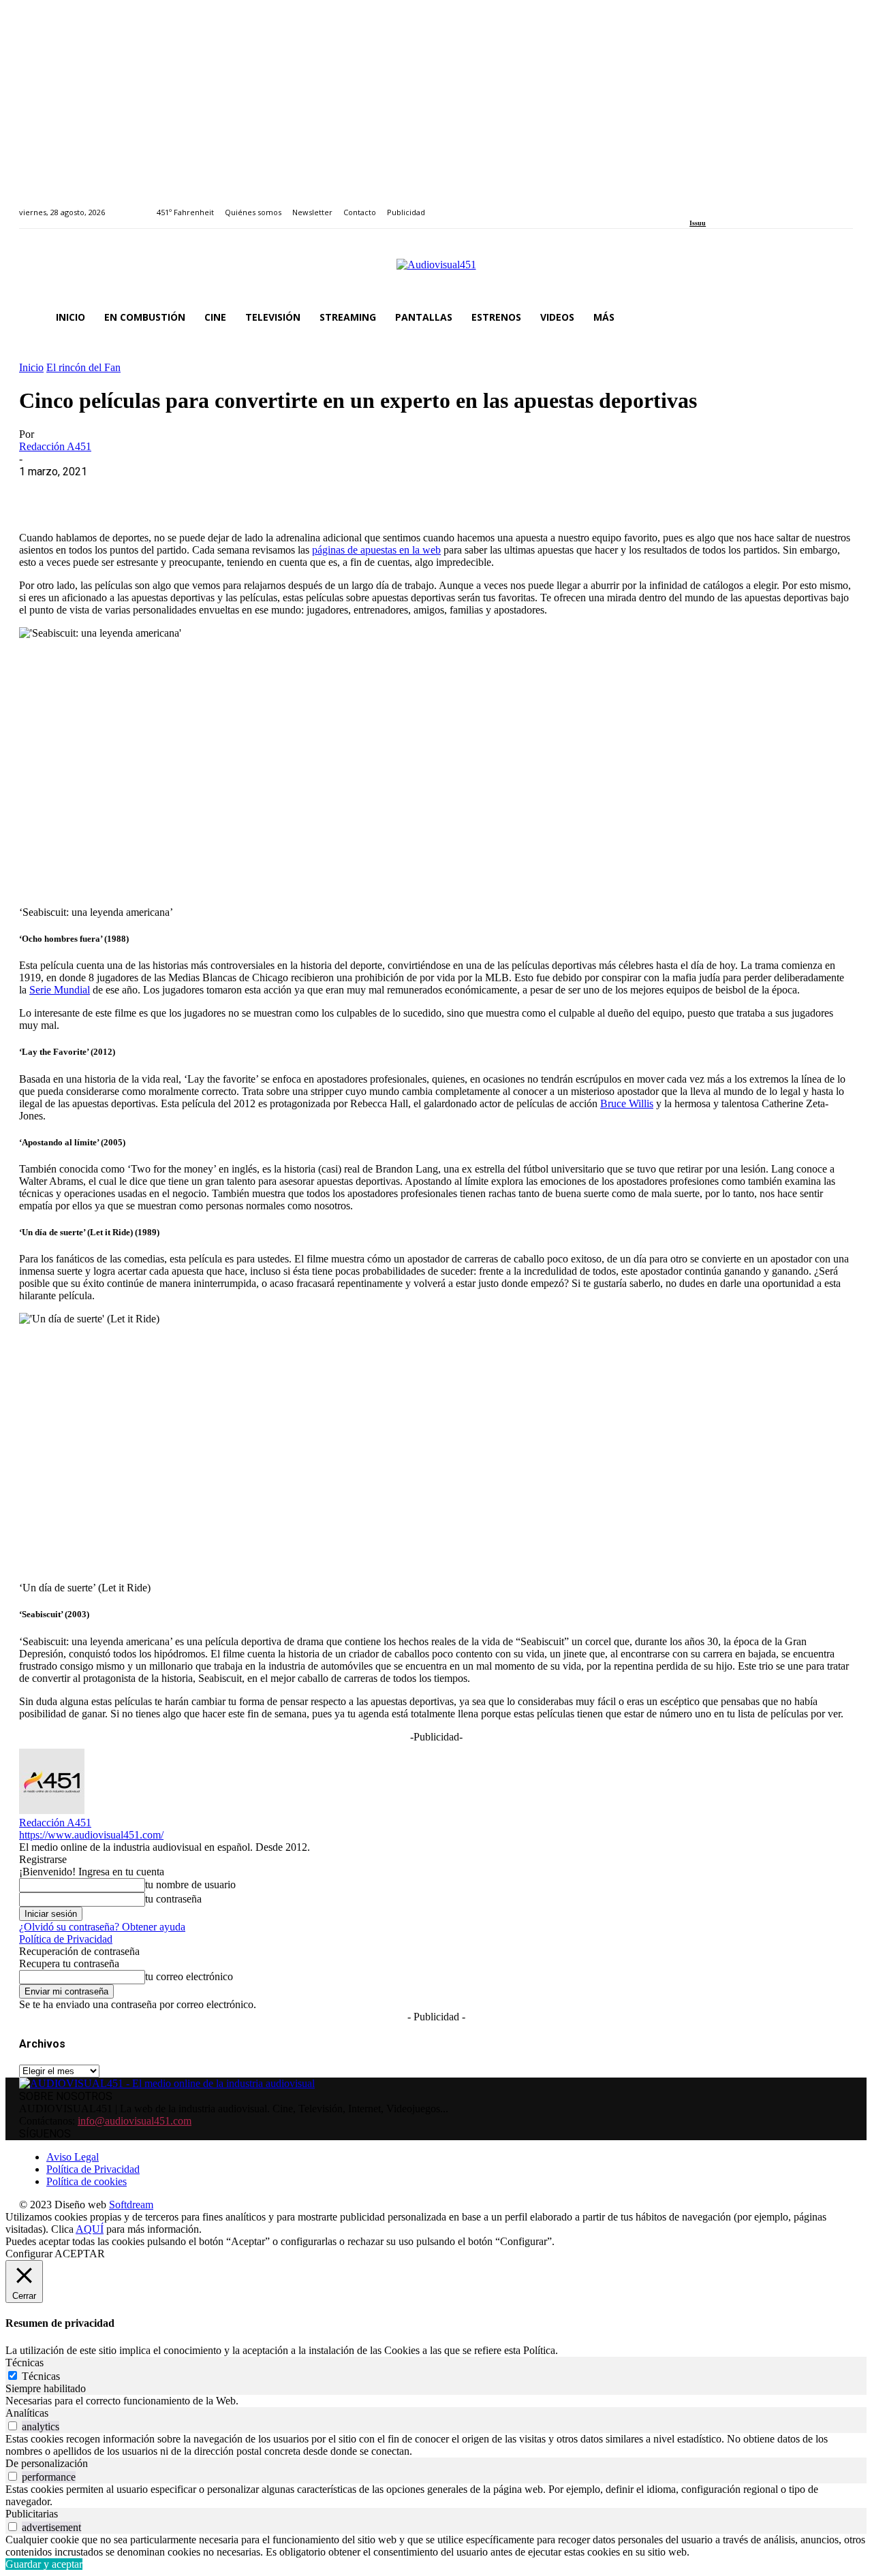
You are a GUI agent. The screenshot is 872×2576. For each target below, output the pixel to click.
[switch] (13, 2426)
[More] (336, 492)
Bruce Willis (627, 1103)
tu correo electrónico (189, 1976)
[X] (91, 492)
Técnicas (41, 2376)
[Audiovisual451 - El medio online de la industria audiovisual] (436, 272)
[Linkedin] (725, 205)
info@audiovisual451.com (135, 2121)
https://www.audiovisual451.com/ (91, 1835)
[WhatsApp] (140, 492)
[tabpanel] (436, 2401)
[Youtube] (756, 205)
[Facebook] (694, 205)
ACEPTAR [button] (80, 2254)
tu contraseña (173, 1899)
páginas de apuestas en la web (376, 550)
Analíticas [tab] (27, 2413)
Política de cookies (87, 2181)
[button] (837, 317)
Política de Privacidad (66, 1939)
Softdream (131, 2205)
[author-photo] (52, 1810)
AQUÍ (90, 2229)
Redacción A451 (55, 446)
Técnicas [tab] (25, 2363)
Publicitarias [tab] (32, 2514)
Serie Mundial (60, 990)
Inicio (31, 367)
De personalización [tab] (47, 2463)
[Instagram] (710, 205)
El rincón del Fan (83, 367)
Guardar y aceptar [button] (44, 2564)
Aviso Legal (73, 2157)
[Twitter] (741, 205)
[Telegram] (286, 492)
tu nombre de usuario (190, 1885)
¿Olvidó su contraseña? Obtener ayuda (102, 1927)
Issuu (698, 223)
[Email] (238, 492)
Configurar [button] (29, 2254)
